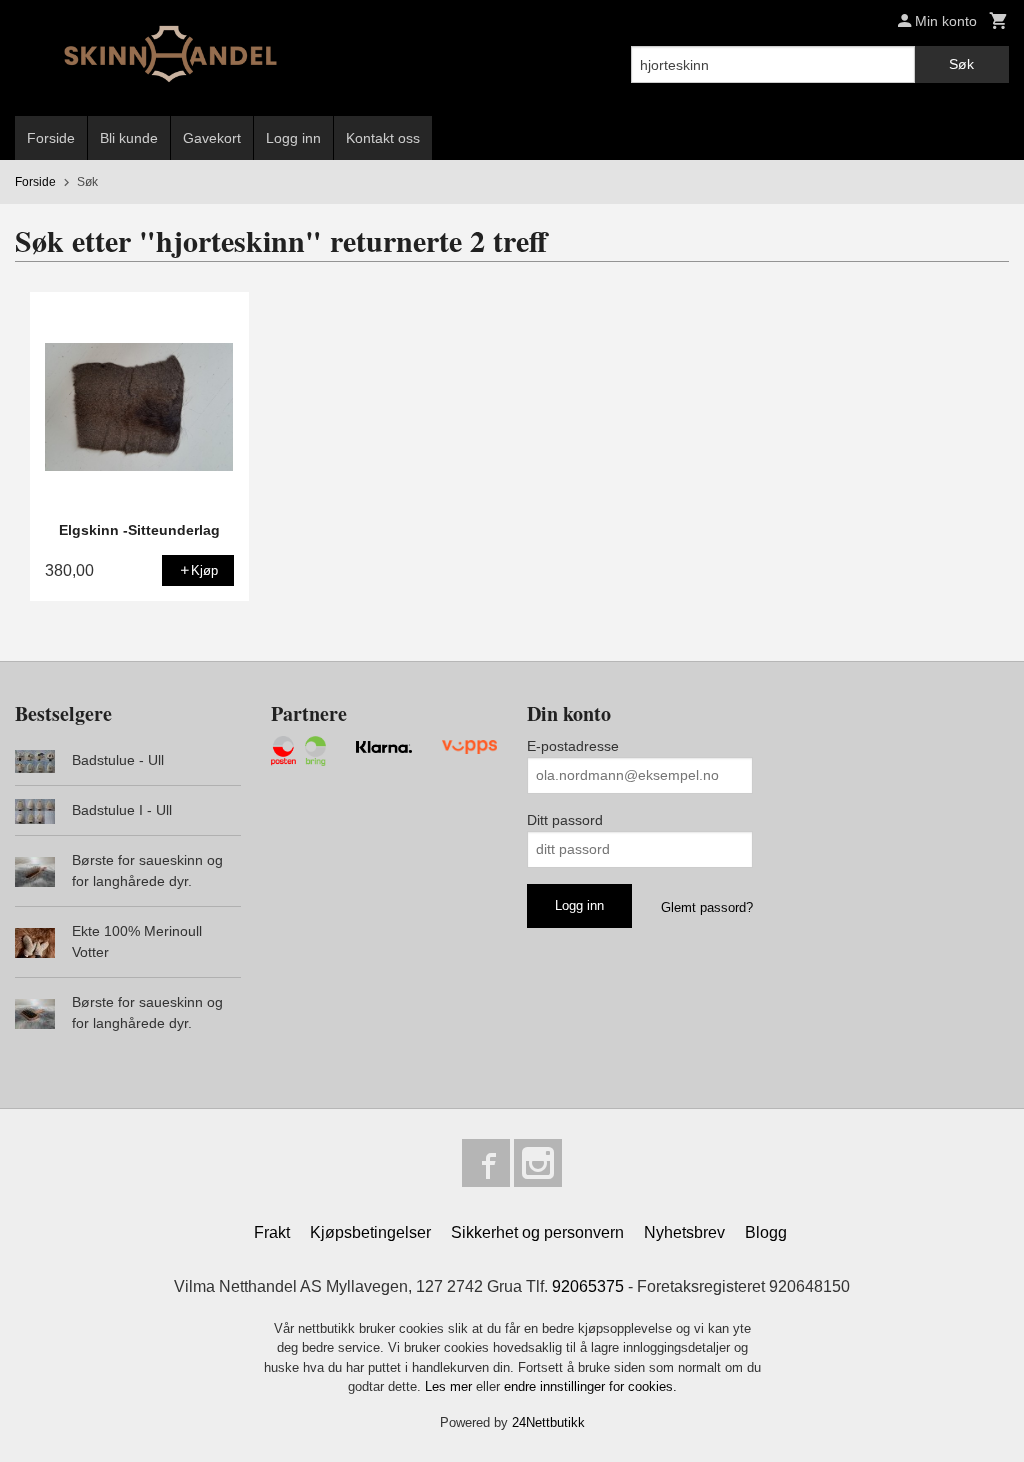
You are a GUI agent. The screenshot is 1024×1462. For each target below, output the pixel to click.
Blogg (766, 1232)
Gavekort (212, 138)
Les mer (450, 1386)
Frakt (272, 1232)
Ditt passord (565, 820)
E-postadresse (573, 746)
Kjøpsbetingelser (370, 1232)
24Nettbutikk (548, 1422)
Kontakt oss (383, 138)
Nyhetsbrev (684, 1232)
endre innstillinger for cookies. (590, 1386)
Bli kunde (129, 138)
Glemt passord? (707, 907)
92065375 (588, 1286)
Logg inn (293, 138)
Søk (961, 64)
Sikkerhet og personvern (537, 1232)
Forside (51, 138)
